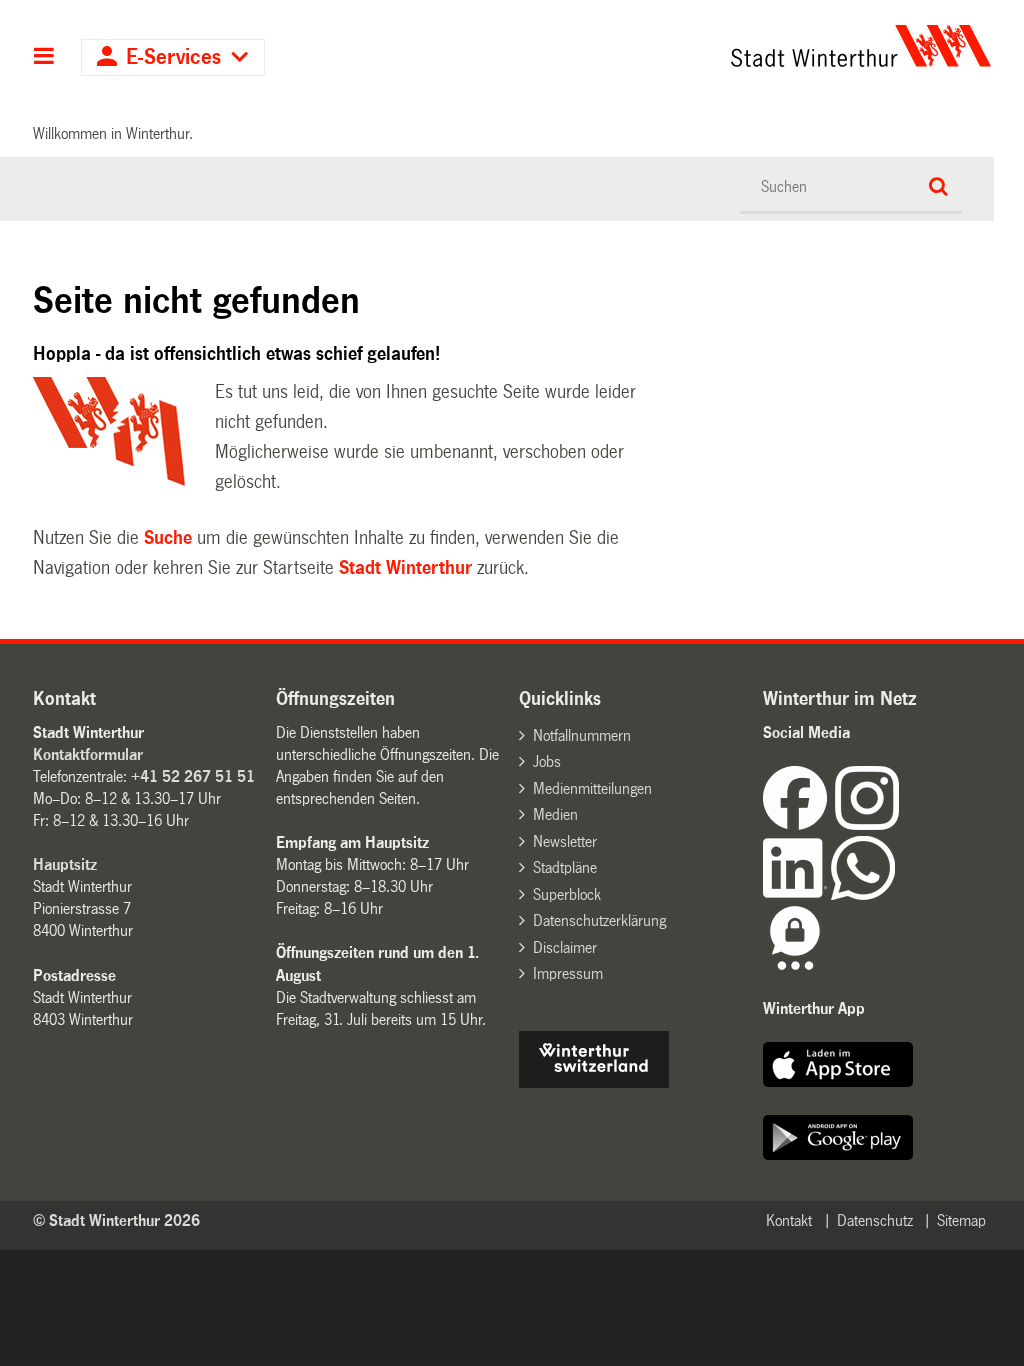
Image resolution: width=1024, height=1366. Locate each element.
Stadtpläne (565, 867)
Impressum (568, 973)
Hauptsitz (65, 864)
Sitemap (961, 1220)
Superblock (567, 894)
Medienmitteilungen (592, 788)
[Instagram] (867, 824)
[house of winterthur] (594, 1082)
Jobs (547, 761)
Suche (168, 538)
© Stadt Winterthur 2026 (116, 1220)
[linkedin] (797, 894)
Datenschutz (875, 1220)
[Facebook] (799, 824)
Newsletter (565, 841)
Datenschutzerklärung (599, 920)
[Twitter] (901, 824)
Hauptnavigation (44, 58)
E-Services (173, 57)
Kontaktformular (88, 754)
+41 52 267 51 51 (193, 776)
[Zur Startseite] (738, 46)
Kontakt (789, 1220)
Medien (555, 814)
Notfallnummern (582, 735)
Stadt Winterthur (405, 568)
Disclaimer (565, 947)
